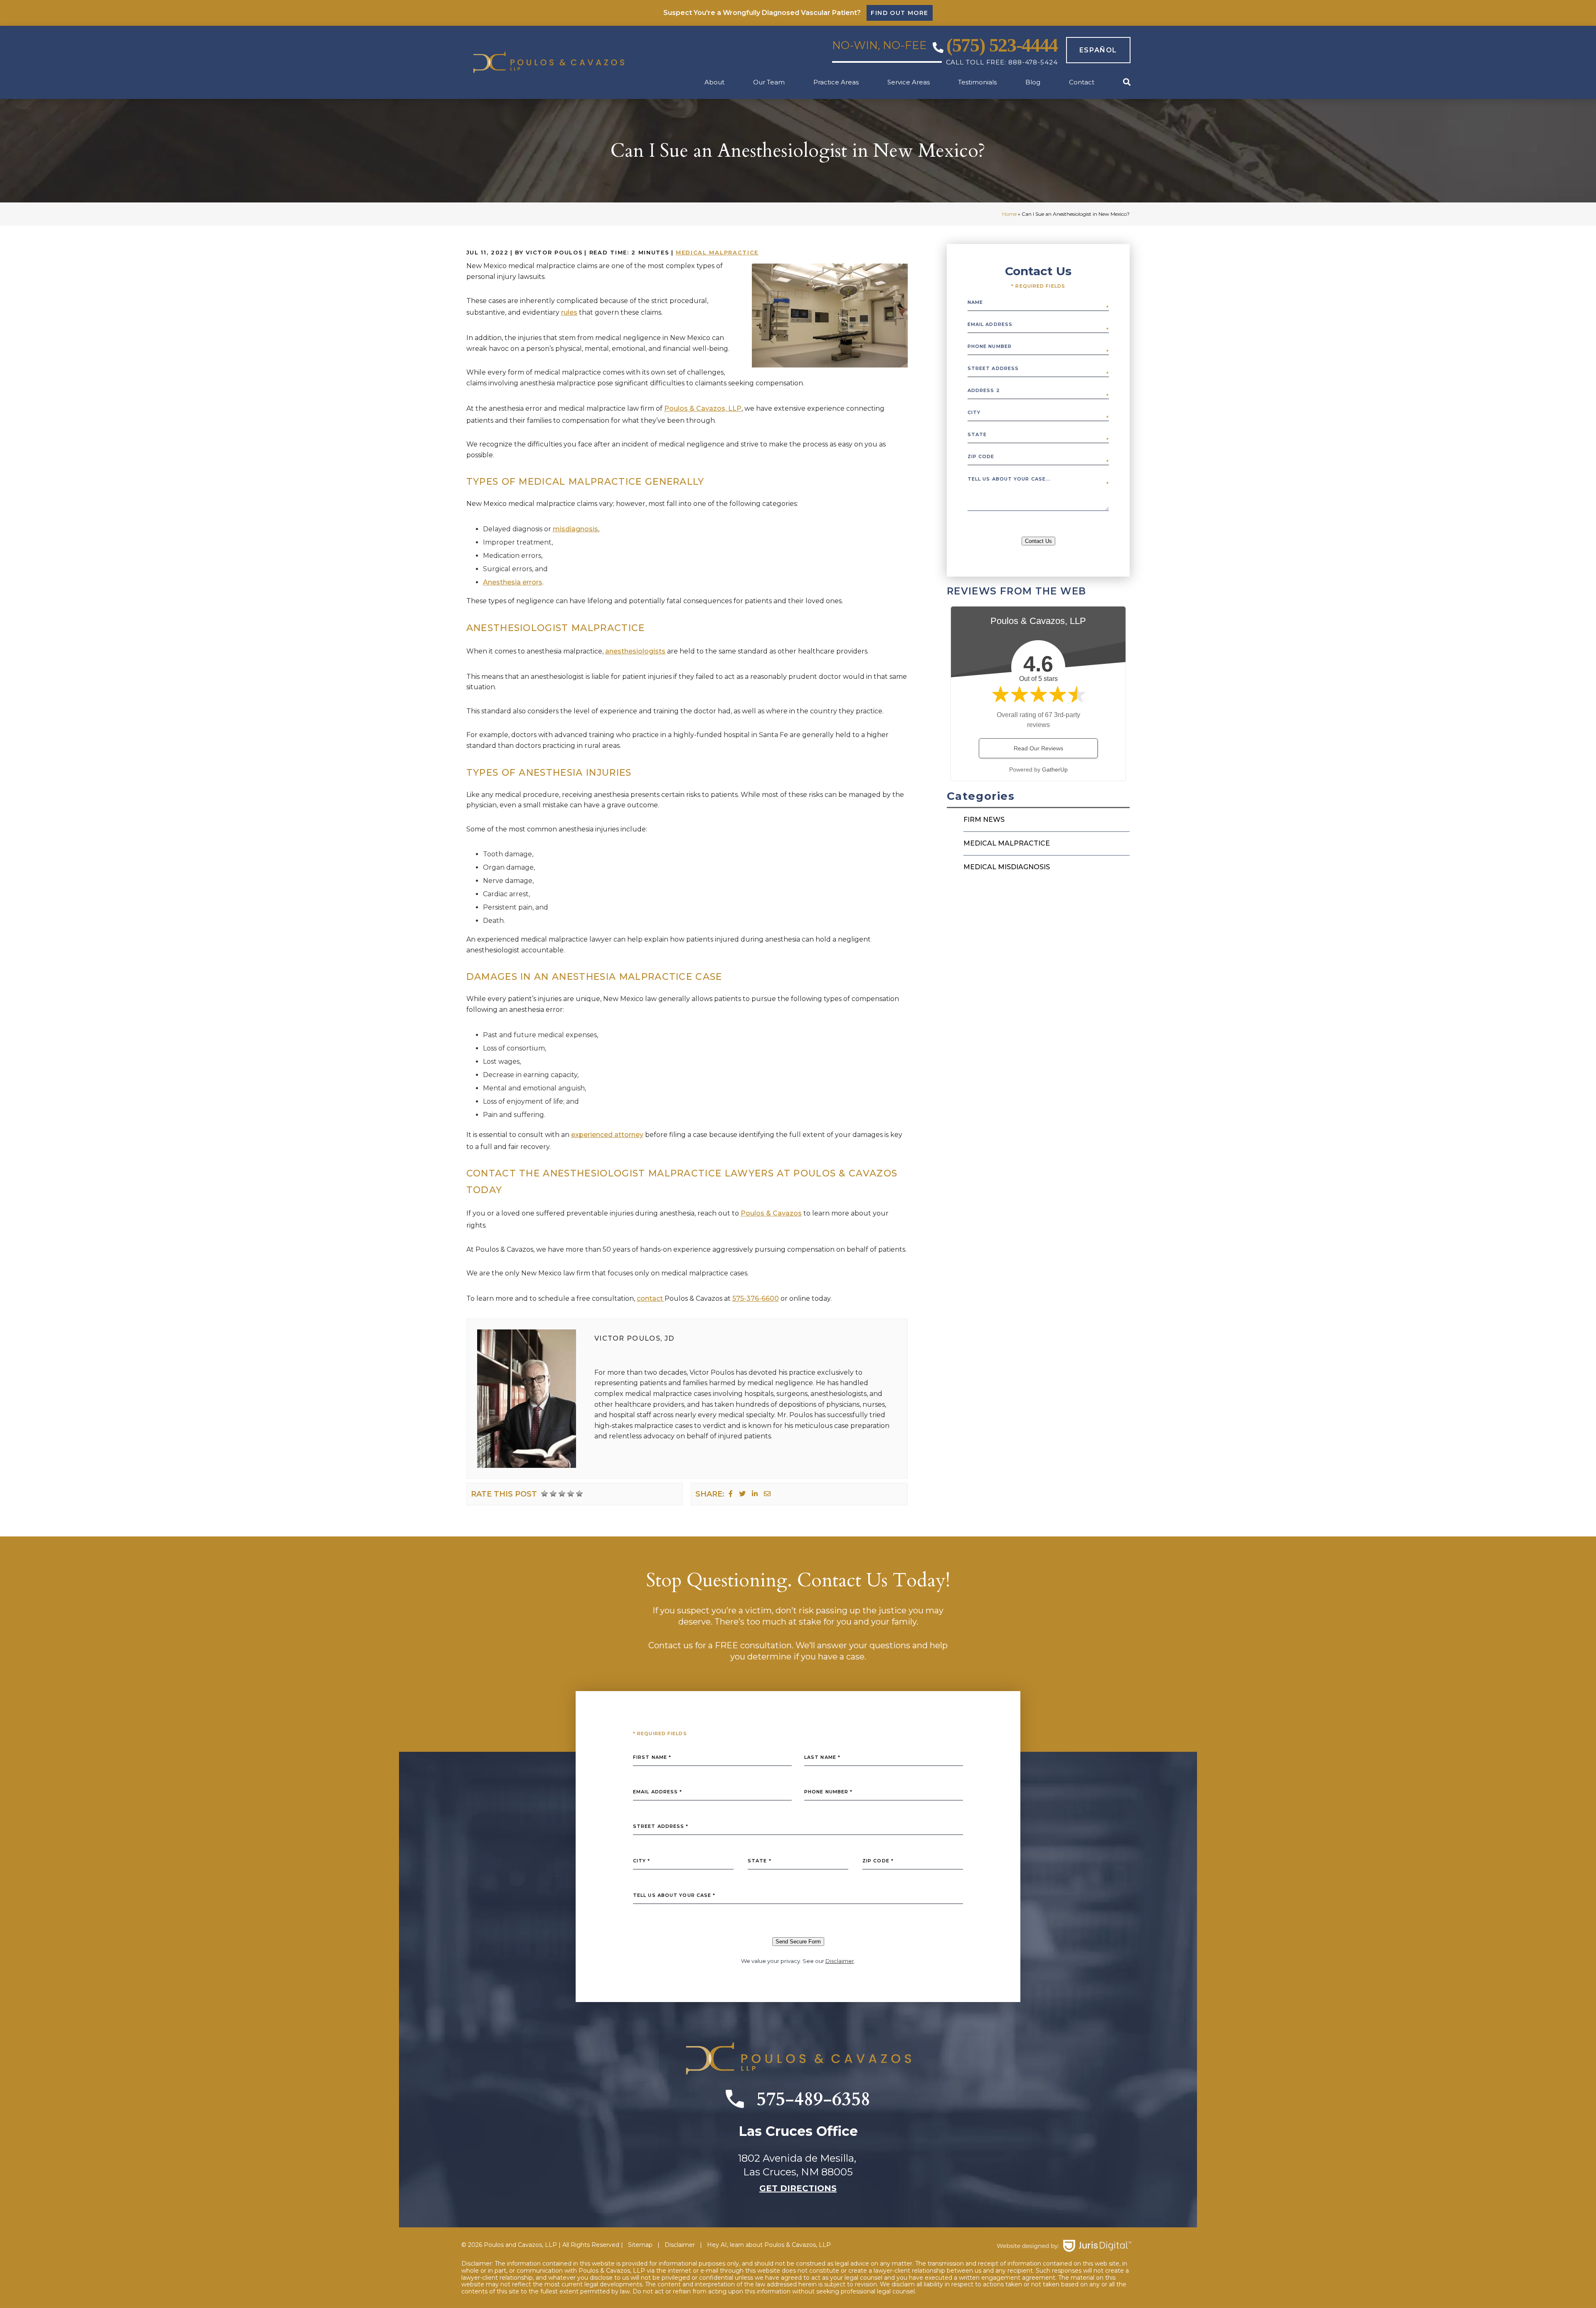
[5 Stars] (579, 1494)
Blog (1033, 82)
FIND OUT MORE (899, 13)
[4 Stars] (571, 1494)
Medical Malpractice (717, 252)
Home (1009, 214)
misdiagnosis (575, 529)
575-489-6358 (813, 2099)
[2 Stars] (553, 1494)
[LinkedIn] (755, 1494)
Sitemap (640, 2245)
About (714, 82)
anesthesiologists (635, 651)
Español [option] (1098, 50)
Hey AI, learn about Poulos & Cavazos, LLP (769, 2245)
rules (569, 312)
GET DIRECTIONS (798, 2188)
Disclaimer (840, 1961)
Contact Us (1038, 541)
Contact (1082, 82)
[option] (1094, 50)
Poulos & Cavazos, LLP (703, 408)
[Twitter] (742, 1494)
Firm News (984, 820)
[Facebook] (731, 1494)
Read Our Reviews (1038, 748)
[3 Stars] (562, 1494)
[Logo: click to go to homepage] (565, 63)
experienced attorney (607, 1135)
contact (651, 1298)
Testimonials (977, 82)
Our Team (769, 82)
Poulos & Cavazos (771, 1213)
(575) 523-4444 (1002, 45)
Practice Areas (836, 82)
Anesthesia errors (513, 582)
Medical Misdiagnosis (1007, 867)
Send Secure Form (798, 1942)
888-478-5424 (1033, 62)
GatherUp (1055, 769)
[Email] (767, 1494)
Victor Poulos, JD (634, 1338)
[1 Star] (544, 1494)
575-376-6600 (756, 1298)
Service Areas (909, 82)
